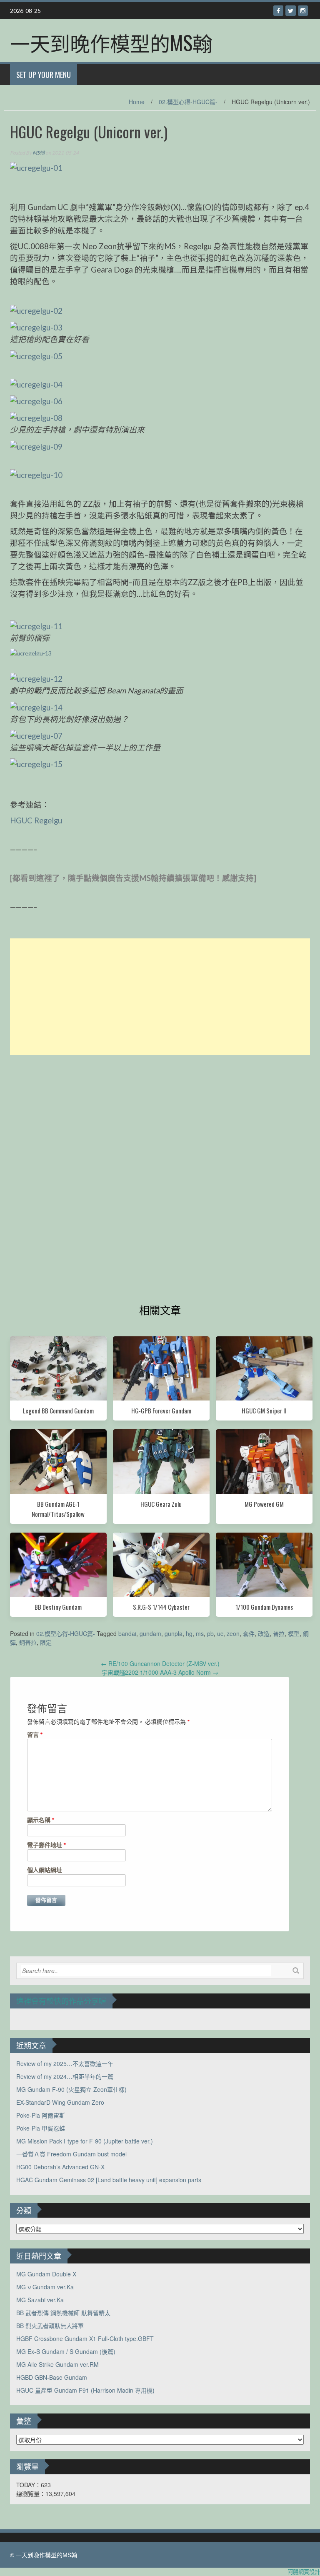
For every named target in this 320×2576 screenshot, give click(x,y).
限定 (46, 1642)
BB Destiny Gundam (58, 1607)
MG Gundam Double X (46, 2274)
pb (210, 1633)
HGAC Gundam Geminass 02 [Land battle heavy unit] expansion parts (109, 2180)
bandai (127, 1633)
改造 (264, 1633)
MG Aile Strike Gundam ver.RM (57, 2364)
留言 (35, 1734)
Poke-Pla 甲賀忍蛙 (41, 2128)
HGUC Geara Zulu (161, 1504)
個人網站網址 (45, 1870)
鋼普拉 (28, 1642)
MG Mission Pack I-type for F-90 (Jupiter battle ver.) (85, 2141)
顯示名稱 (41, 1820)
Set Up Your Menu (44, 75)
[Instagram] (303, 11)
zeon (233, 1633)
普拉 (279, 1633)
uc (220, 1633)
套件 (249, 1633)
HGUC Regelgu (37, 820)
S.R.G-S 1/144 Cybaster (161, 1607)
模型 (294, 1633)
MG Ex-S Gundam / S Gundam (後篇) (66, 2351)
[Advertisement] (160, 997)
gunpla (174, 1633)
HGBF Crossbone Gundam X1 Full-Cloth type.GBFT (85, 2338)
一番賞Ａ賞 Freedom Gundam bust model (71, 2154)
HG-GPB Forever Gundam (161, 1411)
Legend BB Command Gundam (58, 1411)
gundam (150, 1633)
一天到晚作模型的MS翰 (111, 42)
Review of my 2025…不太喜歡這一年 (65, 2063)
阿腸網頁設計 (304, 2572)
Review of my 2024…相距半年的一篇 (65, 2076)
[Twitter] (291, 11)
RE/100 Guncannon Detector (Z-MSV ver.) (160, 1663)
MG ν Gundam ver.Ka (45, 2287)
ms (200, 1633)
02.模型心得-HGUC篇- (188, 102)
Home (137, 102)
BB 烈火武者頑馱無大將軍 (50, 2326)
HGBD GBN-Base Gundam (52, 2377)
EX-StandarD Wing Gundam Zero (60, 2102)
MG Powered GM (264, 1504)
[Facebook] (278, 11)
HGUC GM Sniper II (264, 1411)
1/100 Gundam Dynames (264, 1607)
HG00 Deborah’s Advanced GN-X (60, 2167)
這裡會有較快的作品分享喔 (61, 2001)
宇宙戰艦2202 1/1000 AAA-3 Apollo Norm (160, 1672)
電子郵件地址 (47, 1845)
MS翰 (39, 153)
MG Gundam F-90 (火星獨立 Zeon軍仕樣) (71, 2089)
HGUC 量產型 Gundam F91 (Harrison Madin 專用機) (85, 2390)
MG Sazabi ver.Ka (40, 2300)
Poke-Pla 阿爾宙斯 (41, 2115)
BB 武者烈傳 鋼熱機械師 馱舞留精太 (63, 2313)
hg (189, 1633)
